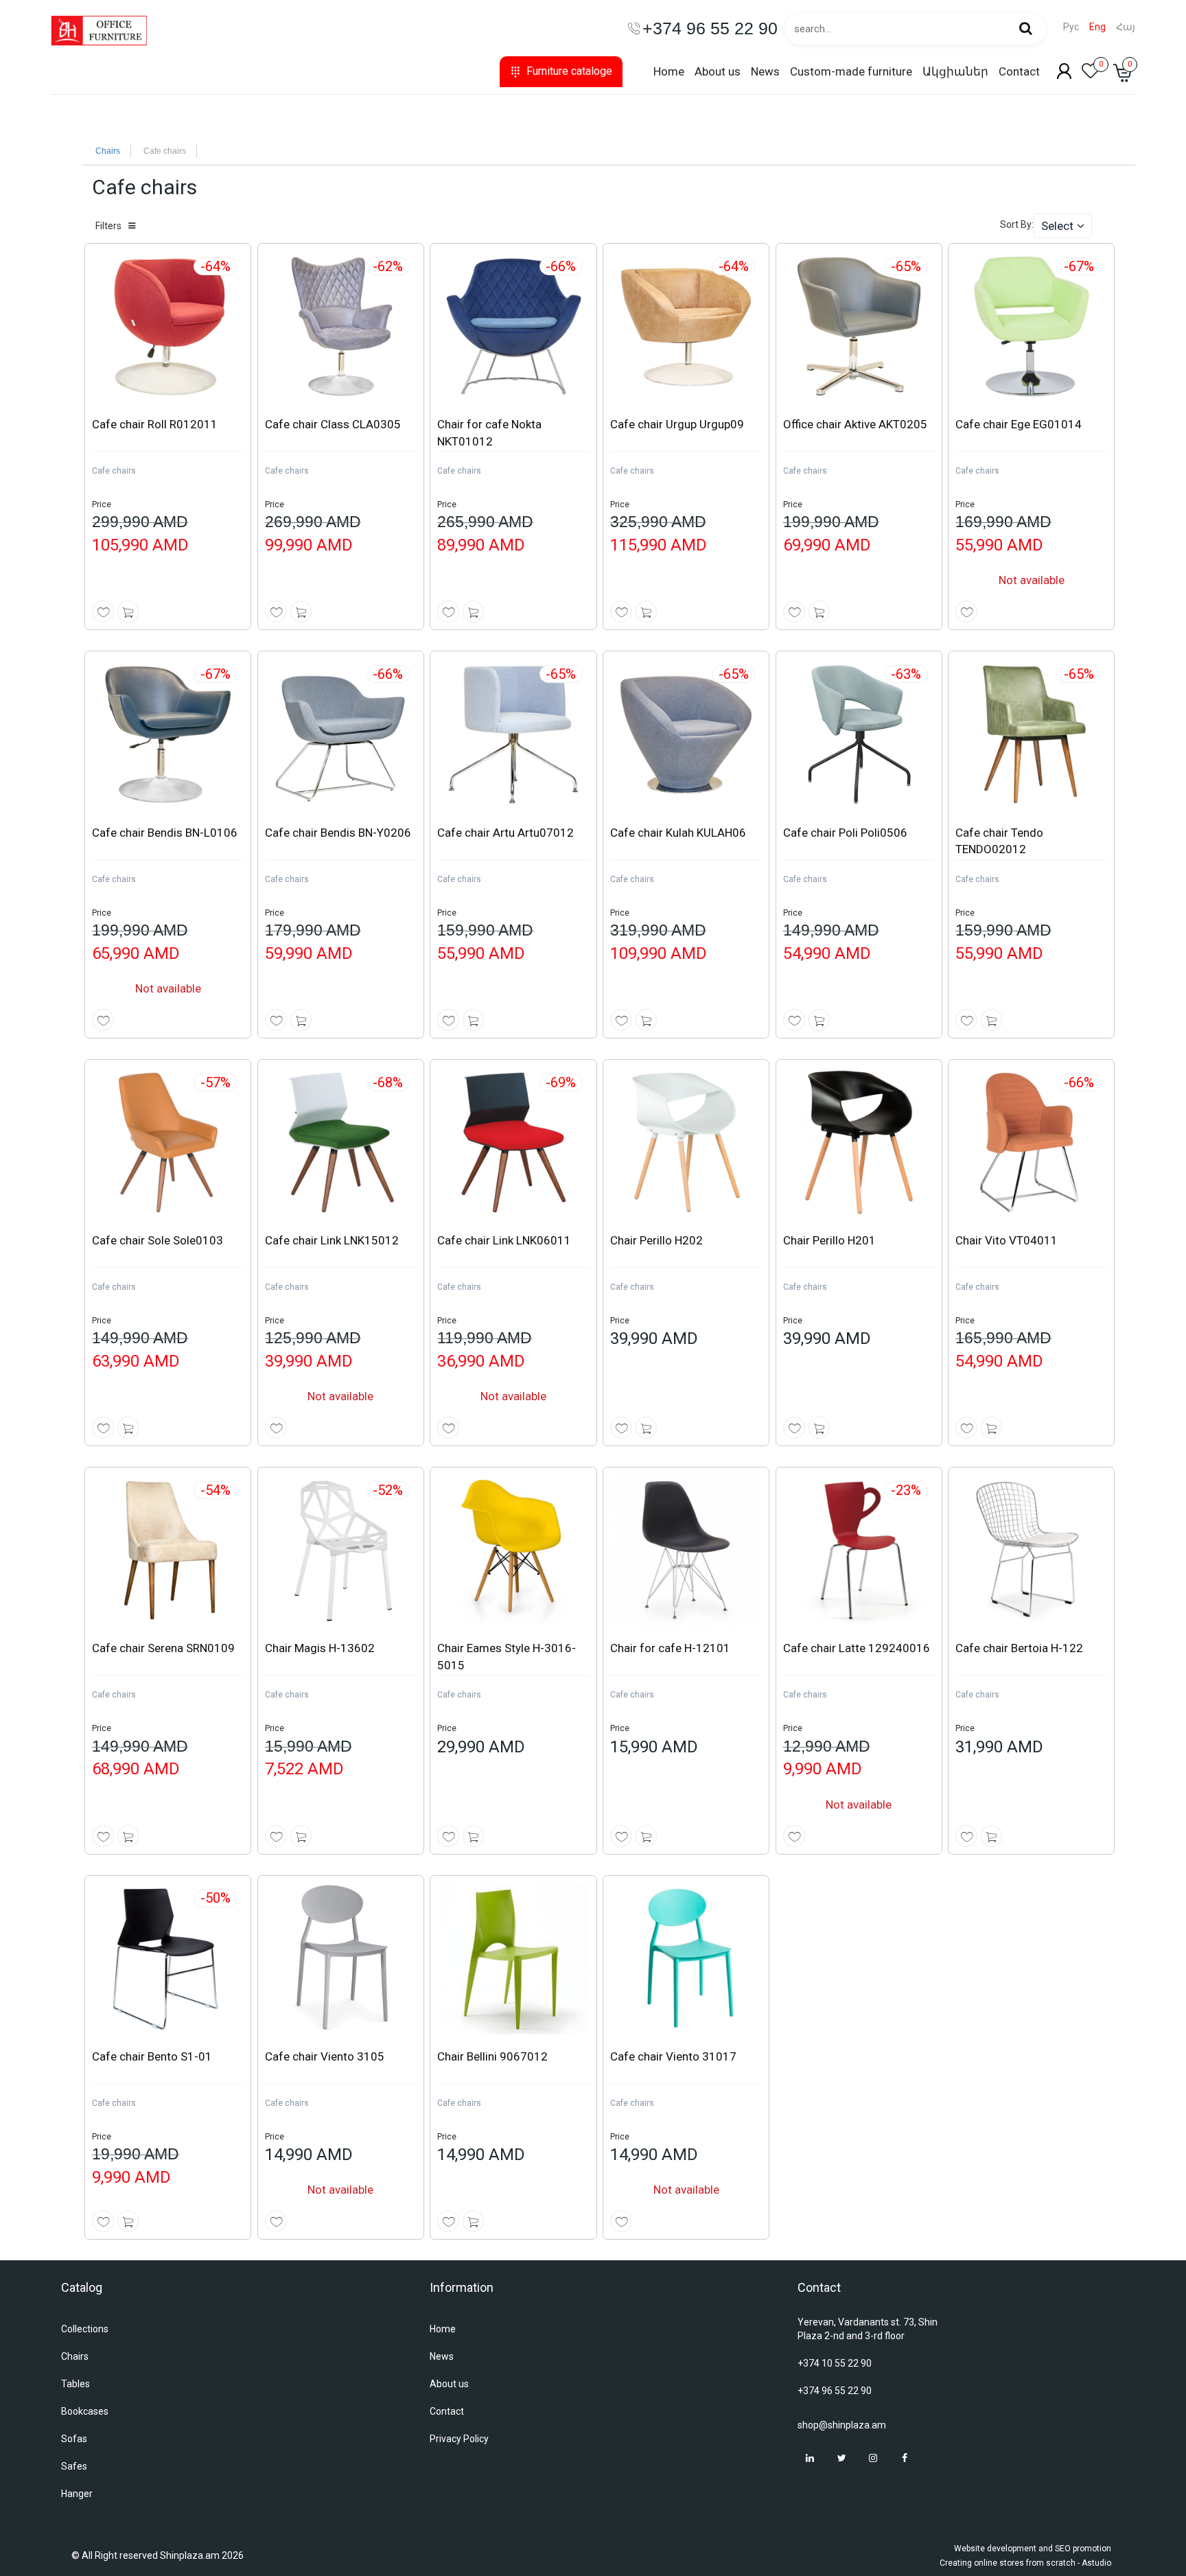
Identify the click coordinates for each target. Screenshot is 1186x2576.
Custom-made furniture (851, 71)
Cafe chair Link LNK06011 (504, 1240)
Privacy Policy (459, 2439)
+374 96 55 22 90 (835, 2391)
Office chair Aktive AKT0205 (855, 424)
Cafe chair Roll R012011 (155, 424)
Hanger (77, 2494)
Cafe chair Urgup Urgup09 (677, 424)
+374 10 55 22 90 (835, 2363)
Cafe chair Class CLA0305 (333, 424)
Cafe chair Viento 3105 (325, 2056)
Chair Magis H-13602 (320, 1648)
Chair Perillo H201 (829, 1240)
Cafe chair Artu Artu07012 (505, 833)
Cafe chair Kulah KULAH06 (678, 833)
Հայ (1126, 27)
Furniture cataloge (569, 71)
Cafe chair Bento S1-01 (152, 2056)
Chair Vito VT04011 (1007, 1240)
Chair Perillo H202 (656, 1240)
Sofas (74, 2439)
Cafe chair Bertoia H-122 (1019, 1648)
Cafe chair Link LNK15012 (332, 1240)
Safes (74, 2466)
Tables (75, 2384)
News (765, 71)
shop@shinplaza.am (842, 2425)
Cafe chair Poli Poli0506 (845, 833)
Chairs (108, 151)
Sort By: (1017, 224)
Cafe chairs (114, 471)
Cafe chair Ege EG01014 (1019, 424)
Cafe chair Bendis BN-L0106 (165, 833)
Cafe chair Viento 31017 (673, 2056)
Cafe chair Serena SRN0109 (163, 1648)
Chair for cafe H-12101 (670, 1648)
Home (669, 71)
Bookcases (85, 2411)
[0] (1091, 75)
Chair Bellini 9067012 (492, 2056)
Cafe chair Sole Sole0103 (158, 1240)
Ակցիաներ (955, 71)
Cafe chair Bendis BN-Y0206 (338, 833)
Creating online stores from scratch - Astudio (1025, 2563)
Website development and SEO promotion (1033, 2549)
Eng (1097, 27)
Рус (1071, 27)
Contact (1019, 71)
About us (718, 71)
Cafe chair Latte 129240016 (857, 1648)
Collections (85, 2329)
